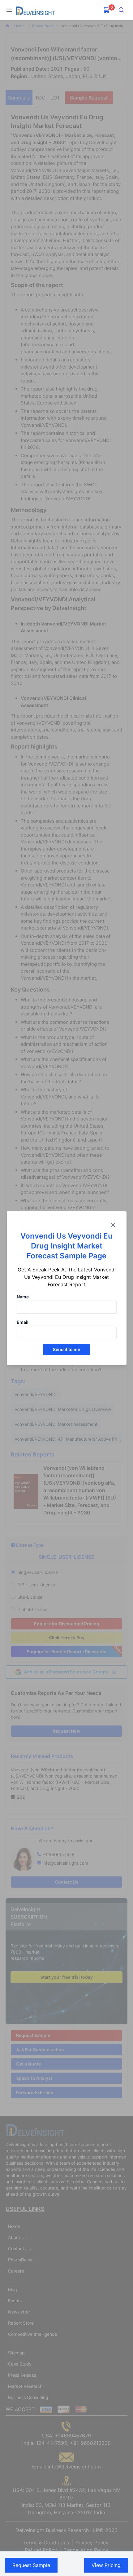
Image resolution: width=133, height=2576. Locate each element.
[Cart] (107, 10)
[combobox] (121, 10)
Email (23, 1322)
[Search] (121, 10)
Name (23, 1297)
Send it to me (66, 1349)
